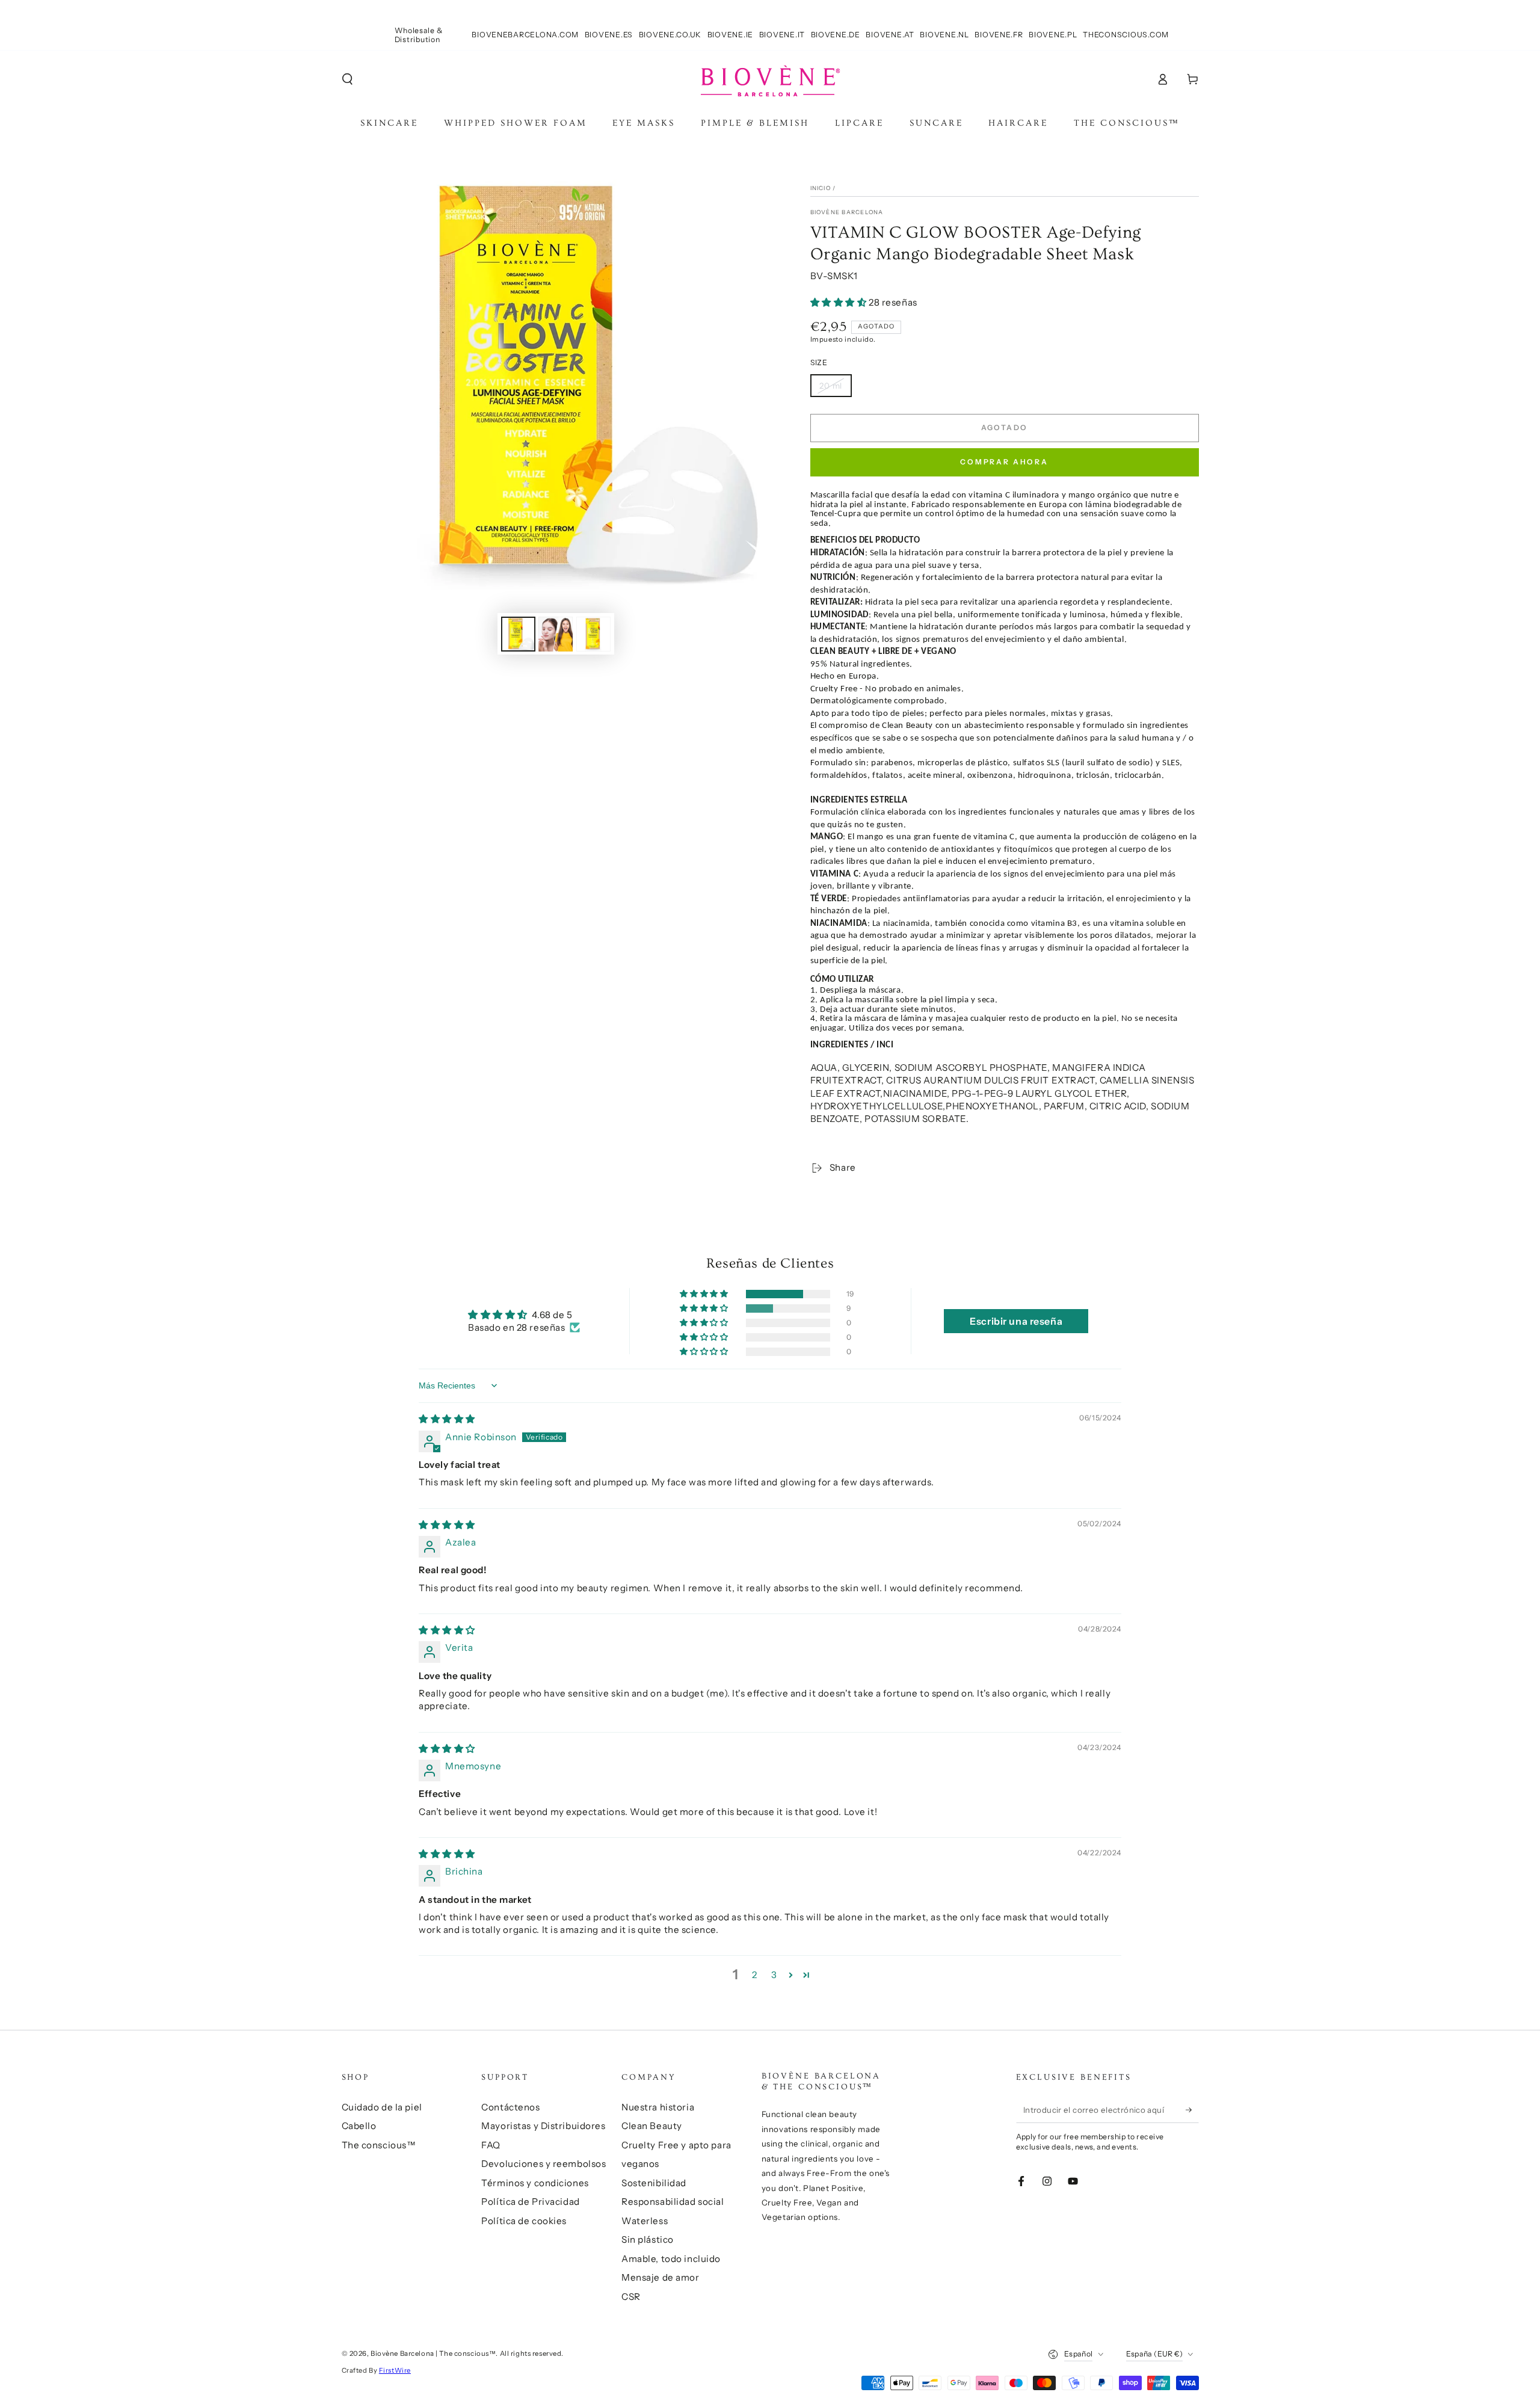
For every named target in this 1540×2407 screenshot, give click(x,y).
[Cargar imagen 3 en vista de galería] (593, 634)
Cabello (359, 2126)
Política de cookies (524, 2221)
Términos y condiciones (535, 2183)
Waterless (645, 2221)
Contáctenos (510, 2107)
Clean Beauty (652, 2126)
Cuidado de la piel (382, 2107)
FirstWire (395, 2370)
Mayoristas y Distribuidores (543, 2126)
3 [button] (774, 1975)
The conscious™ (379, 2145)
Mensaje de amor (661, 2277)
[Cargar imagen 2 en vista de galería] (556, 634)
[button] (347, 79)
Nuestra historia (658, 2107)
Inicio (821, 188)
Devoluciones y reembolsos (544, 2164)
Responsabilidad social (673, 2202)
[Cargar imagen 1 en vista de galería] (518, 634)
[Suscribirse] (1192, 2110)
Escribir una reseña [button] (1016, 1321)
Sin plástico (648, 2239)
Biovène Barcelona (847, 212)
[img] (447, 1419)
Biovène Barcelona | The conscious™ (433, 2353)
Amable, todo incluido (671, 2259)
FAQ (491, 2145)
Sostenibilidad (654, 2183)
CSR (631, 2297)
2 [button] (755, 1975)
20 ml (831, 386)
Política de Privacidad (531, 2202)
